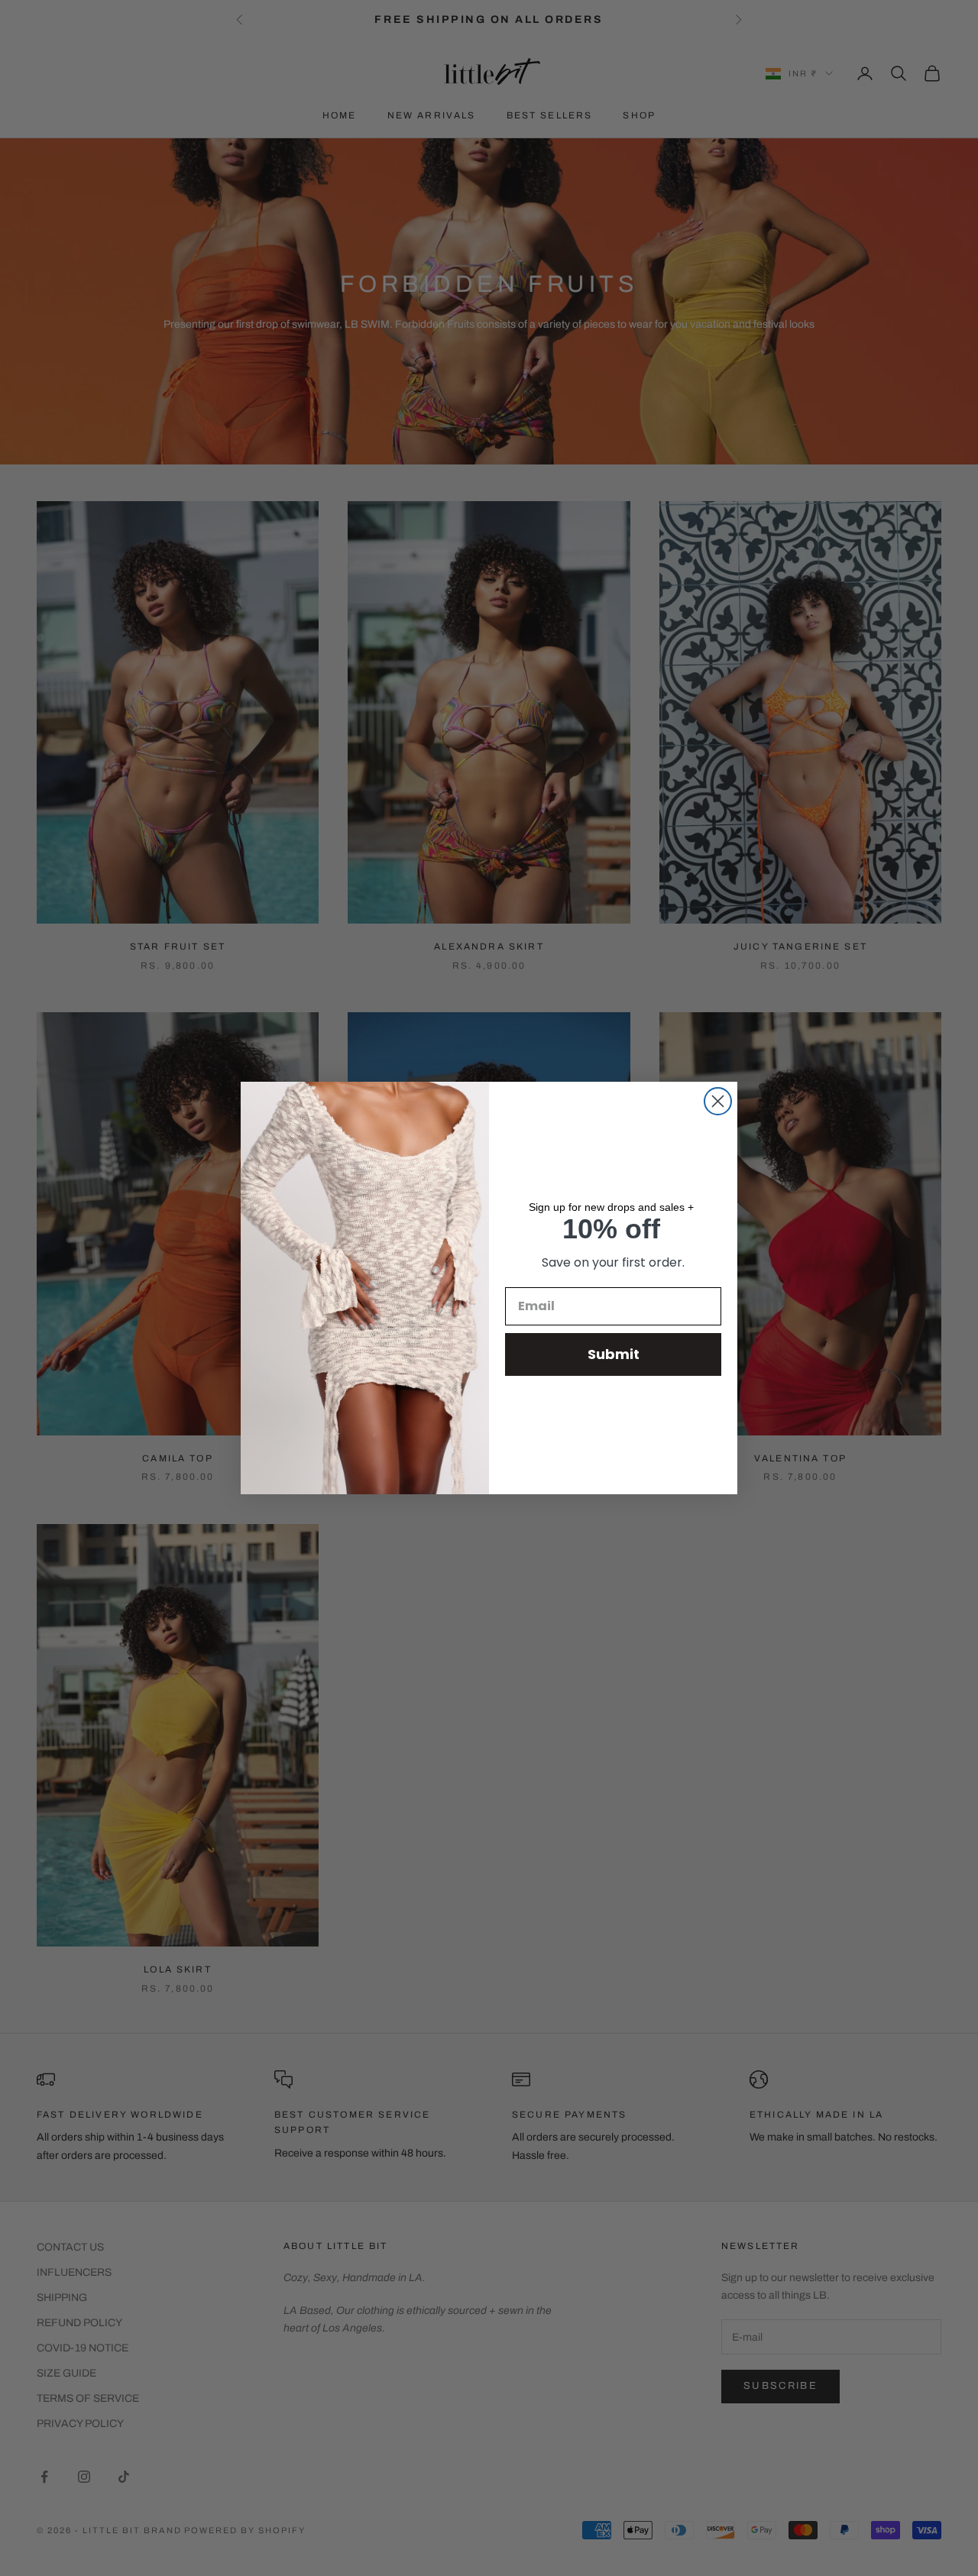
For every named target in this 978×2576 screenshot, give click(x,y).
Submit (614, 1354)
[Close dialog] (718, 1101)
